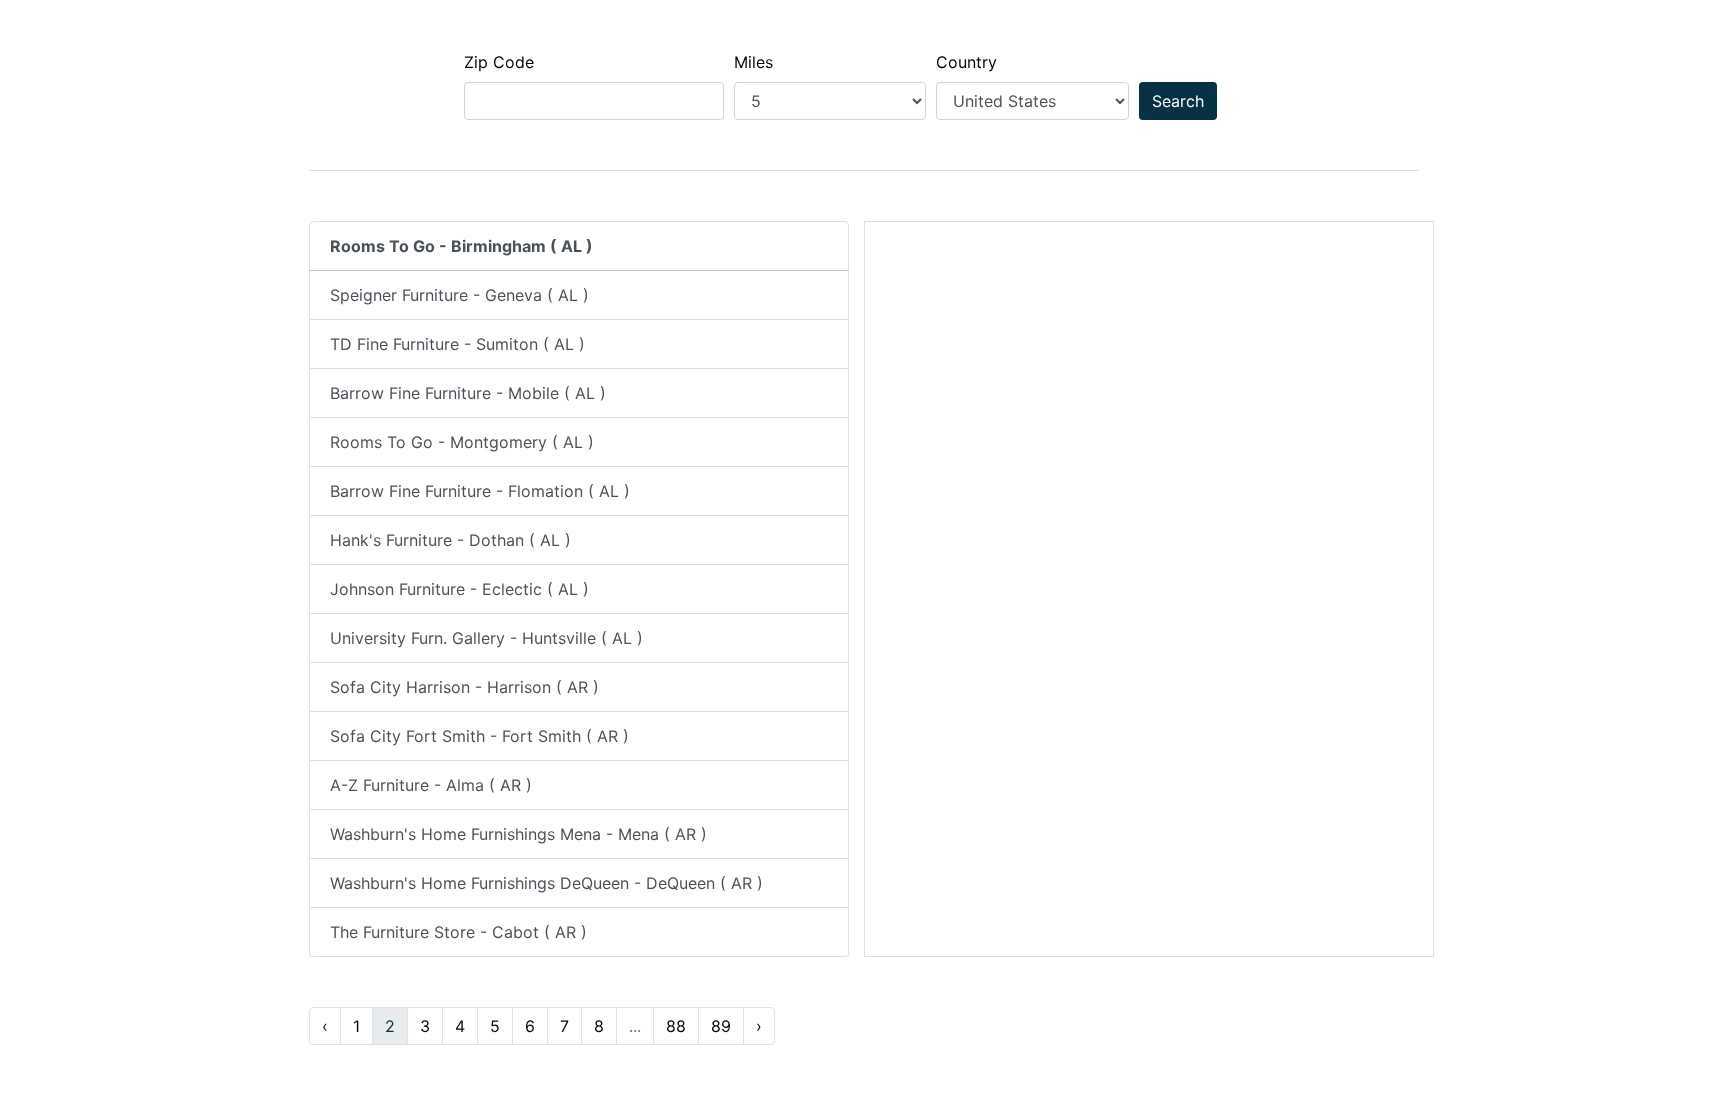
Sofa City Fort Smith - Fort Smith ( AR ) (479, 736)
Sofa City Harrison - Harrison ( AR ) (464, 687)
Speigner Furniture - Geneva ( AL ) (459, 295)
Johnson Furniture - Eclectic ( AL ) (459, 589)
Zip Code (499, 62)
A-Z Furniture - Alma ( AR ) (431, 785)
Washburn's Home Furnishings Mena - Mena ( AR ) (518, 834)
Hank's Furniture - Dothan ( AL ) (450, 540)
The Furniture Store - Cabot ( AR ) (458, 932)
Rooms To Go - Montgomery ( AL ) (462, 442)
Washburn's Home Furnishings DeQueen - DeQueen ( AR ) (546, 883)
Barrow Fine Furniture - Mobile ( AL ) (468, 393)
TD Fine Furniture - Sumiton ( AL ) (457, 344)
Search (1178, 101)
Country (966, 62)
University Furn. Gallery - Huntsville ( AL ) (486, 638)
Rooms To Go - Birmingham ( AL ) (461, 246)
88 (676, 1026)
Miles (753, 62)
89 (721, 1026)
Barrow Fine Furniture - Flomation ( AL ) (480, 491)
